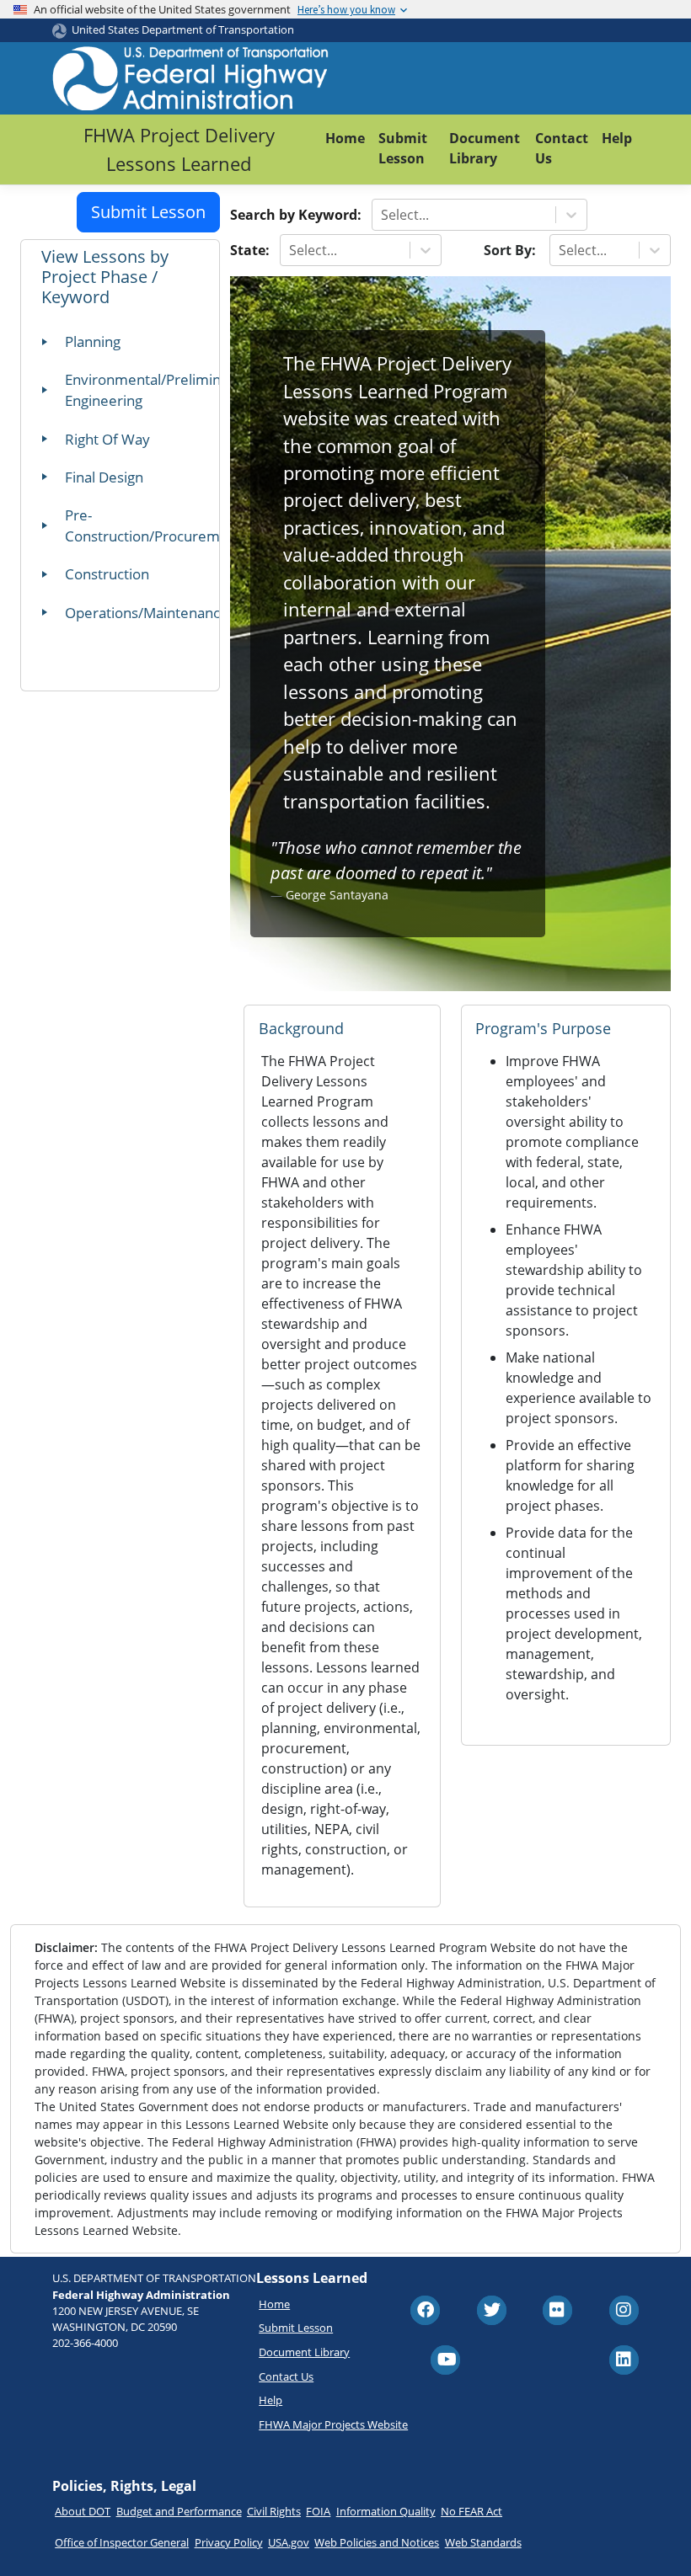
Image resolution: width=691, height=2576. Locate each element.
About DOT (83, 2511)
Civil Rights (274, 2511)
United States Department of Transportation (183, 29)
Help (617, 138)
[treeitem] (127, 347)
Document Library (485, 148)
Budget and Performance (179, 2511)
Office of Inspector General (122, 2542)
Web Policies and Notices (377, 2542)
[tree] (127, 482)
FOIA (318, 2511)
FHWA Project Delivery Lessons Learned (179, 149)
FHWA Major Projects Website (333, 2424)
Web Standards (483, 2542)
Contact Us (562, 148)
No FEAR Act (471, 2511)
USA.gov (289, 2542)
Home (345, 138)
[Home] (191, 78)
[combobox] (383, 215)
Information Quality (386, 2511)
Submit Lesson (403, 148)
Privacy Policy (229, 2542)
